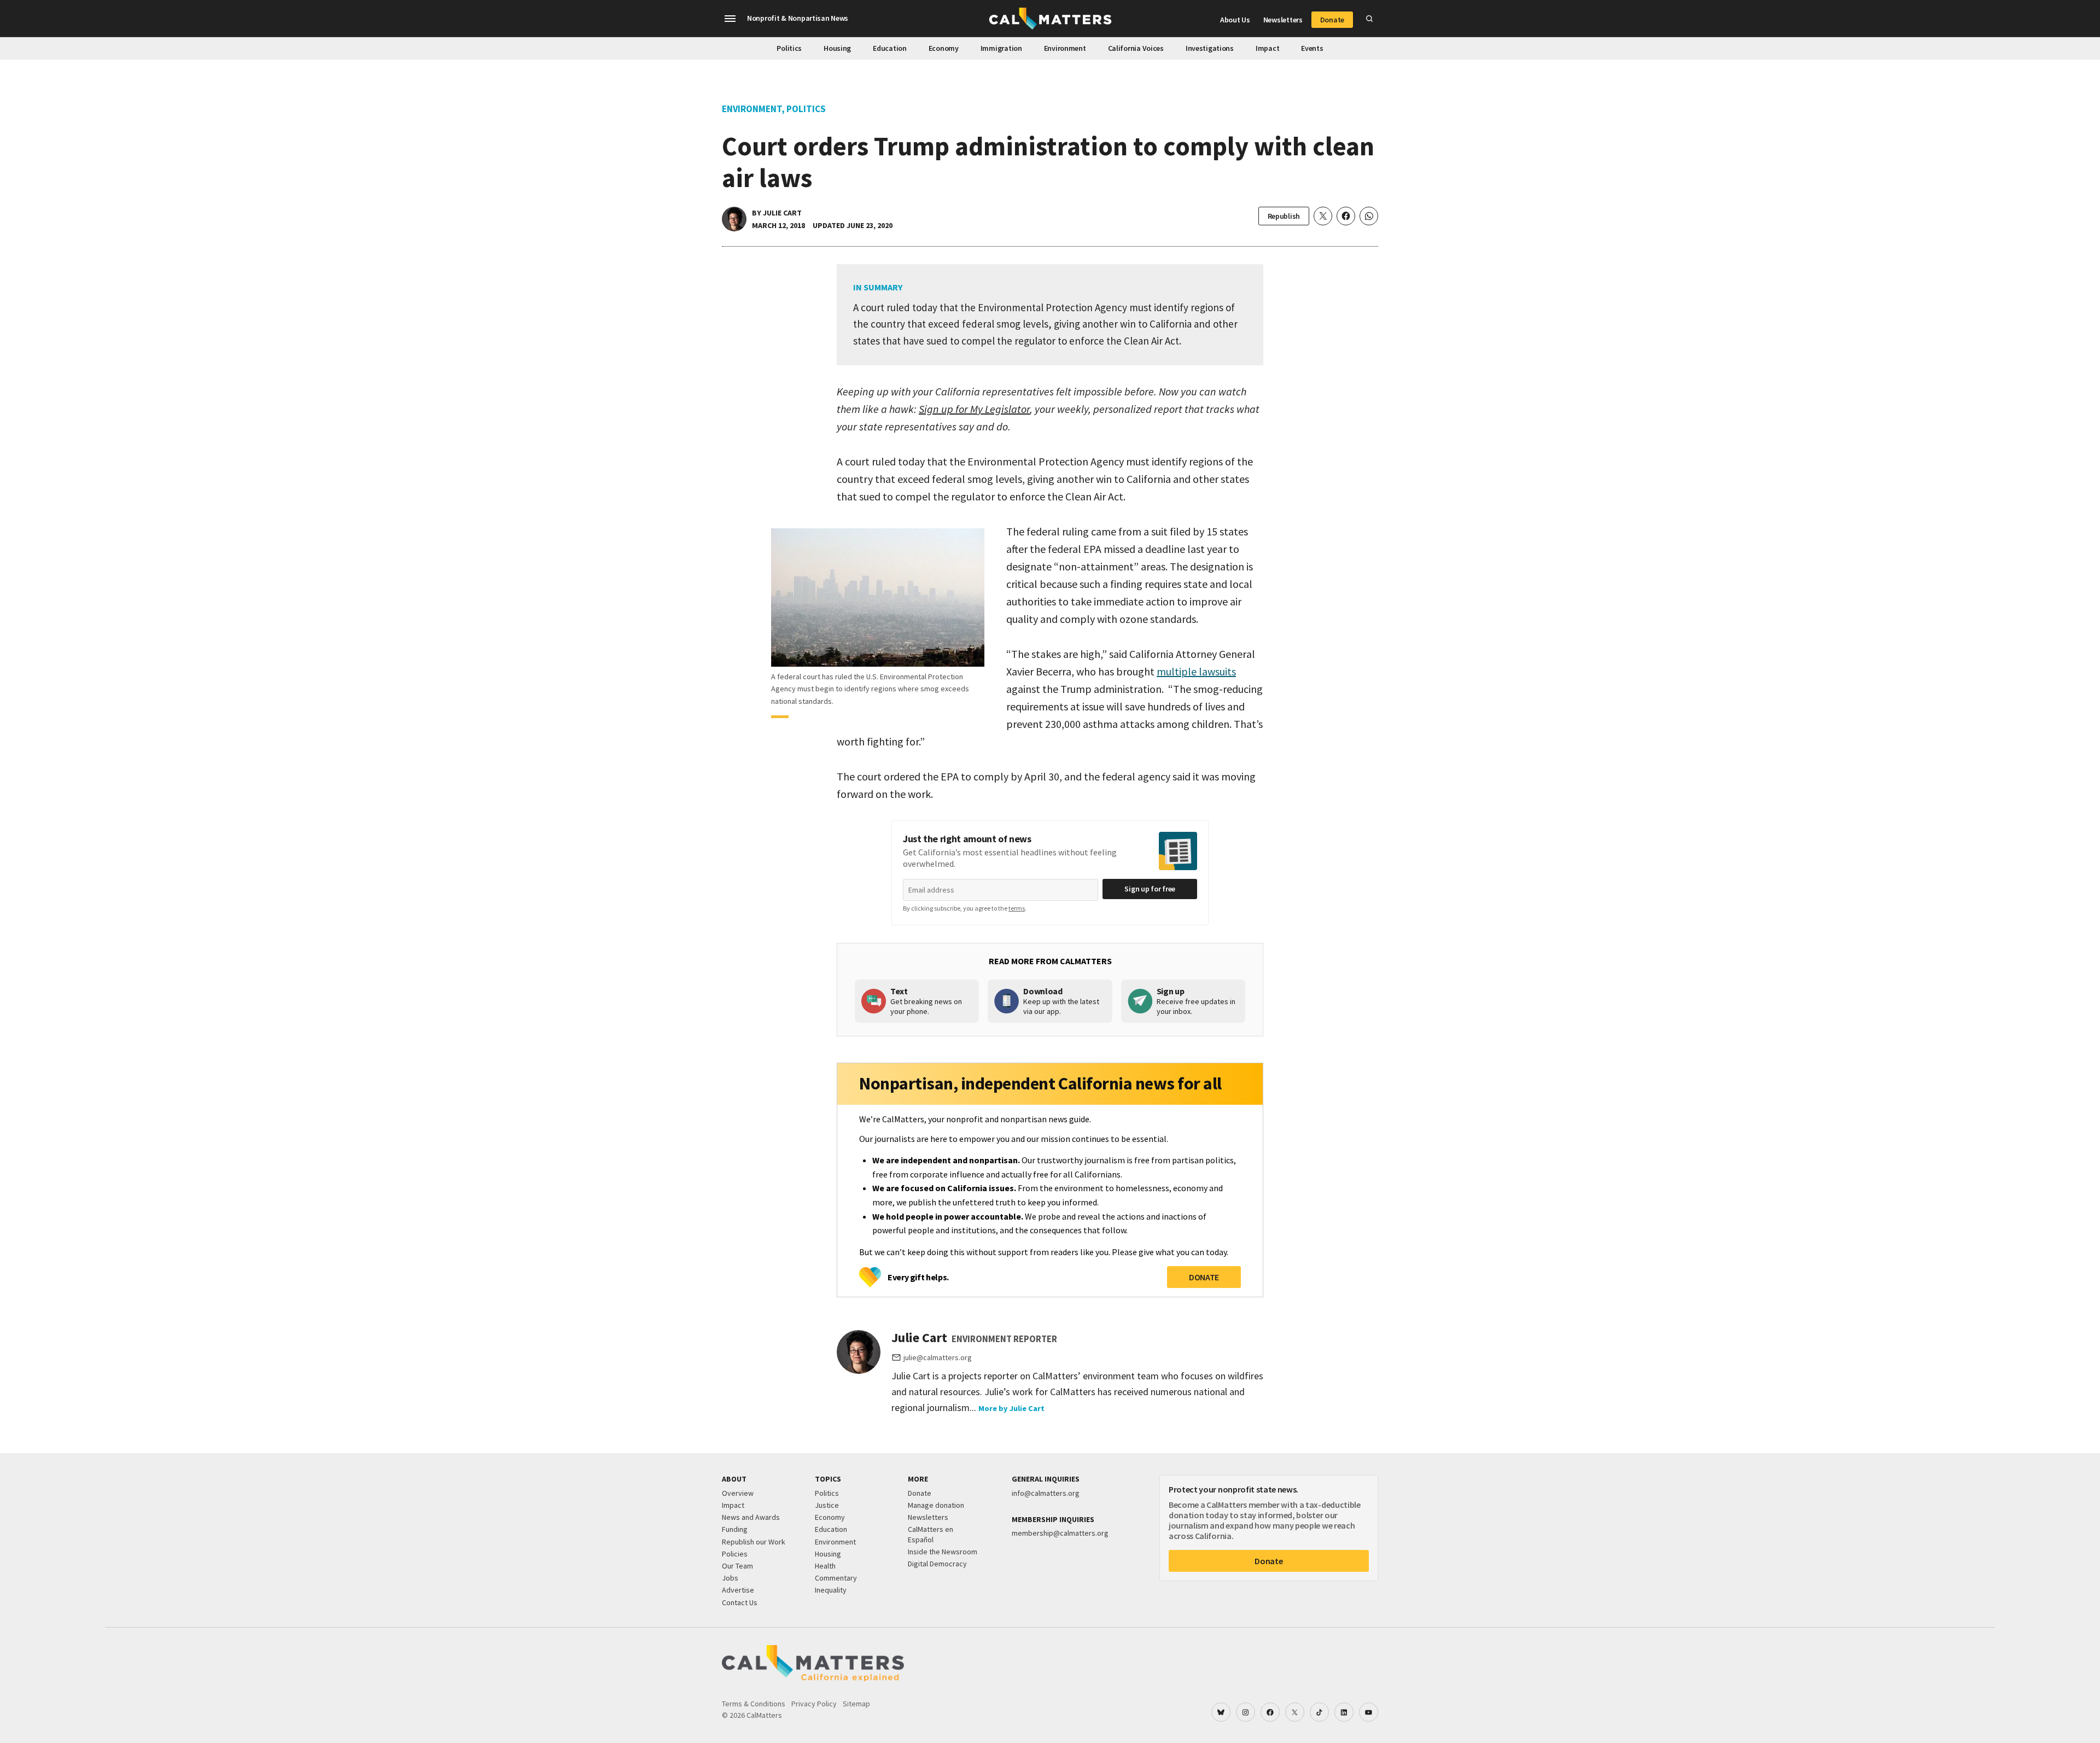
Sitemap (856, 1704)
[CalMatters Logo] (1050, 19)
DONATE (1204, 1277)
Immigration (1001, 48)
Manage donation (936, 1505)
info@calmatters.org (1046, 1493)
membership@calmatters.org (1060, 1533)
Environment (1065, 48)
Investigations (1210, 48)
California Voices (1136, 48)
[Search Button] (1369, 19)
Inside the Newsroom (943, 1552)
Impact (1267, 48)
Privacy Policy (814, 1704)
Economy (944, 48)
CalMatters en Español (931, 1534)
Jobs (730, 1578)
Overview (738, 1493)
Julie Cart (782, 213)
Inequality (831, 1590)
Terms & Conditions (754, 1704)
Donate (1332, 20)
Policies (735, 1554)
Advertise (738, 1590)
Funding (735, 1529)
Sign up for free (1150, 889)
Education (889, 48)
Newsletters (1283, 20)
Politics (789, 48)
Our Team (737, 1566)
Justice (827, 1505)
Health (825, 1566)
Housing (837, 48)
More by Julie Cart (1011, 1408)
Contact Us (740, 1602)
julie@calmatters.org (938, 1357)
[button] (730, 19)
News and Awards (751, 1517)
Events (1312, 48)
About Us (1235, 20)
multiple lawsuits (1196, 671)
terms (1017, 908)
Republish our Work (754, 1542)
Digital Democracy (937, 1564)
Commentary (836, 1578)
